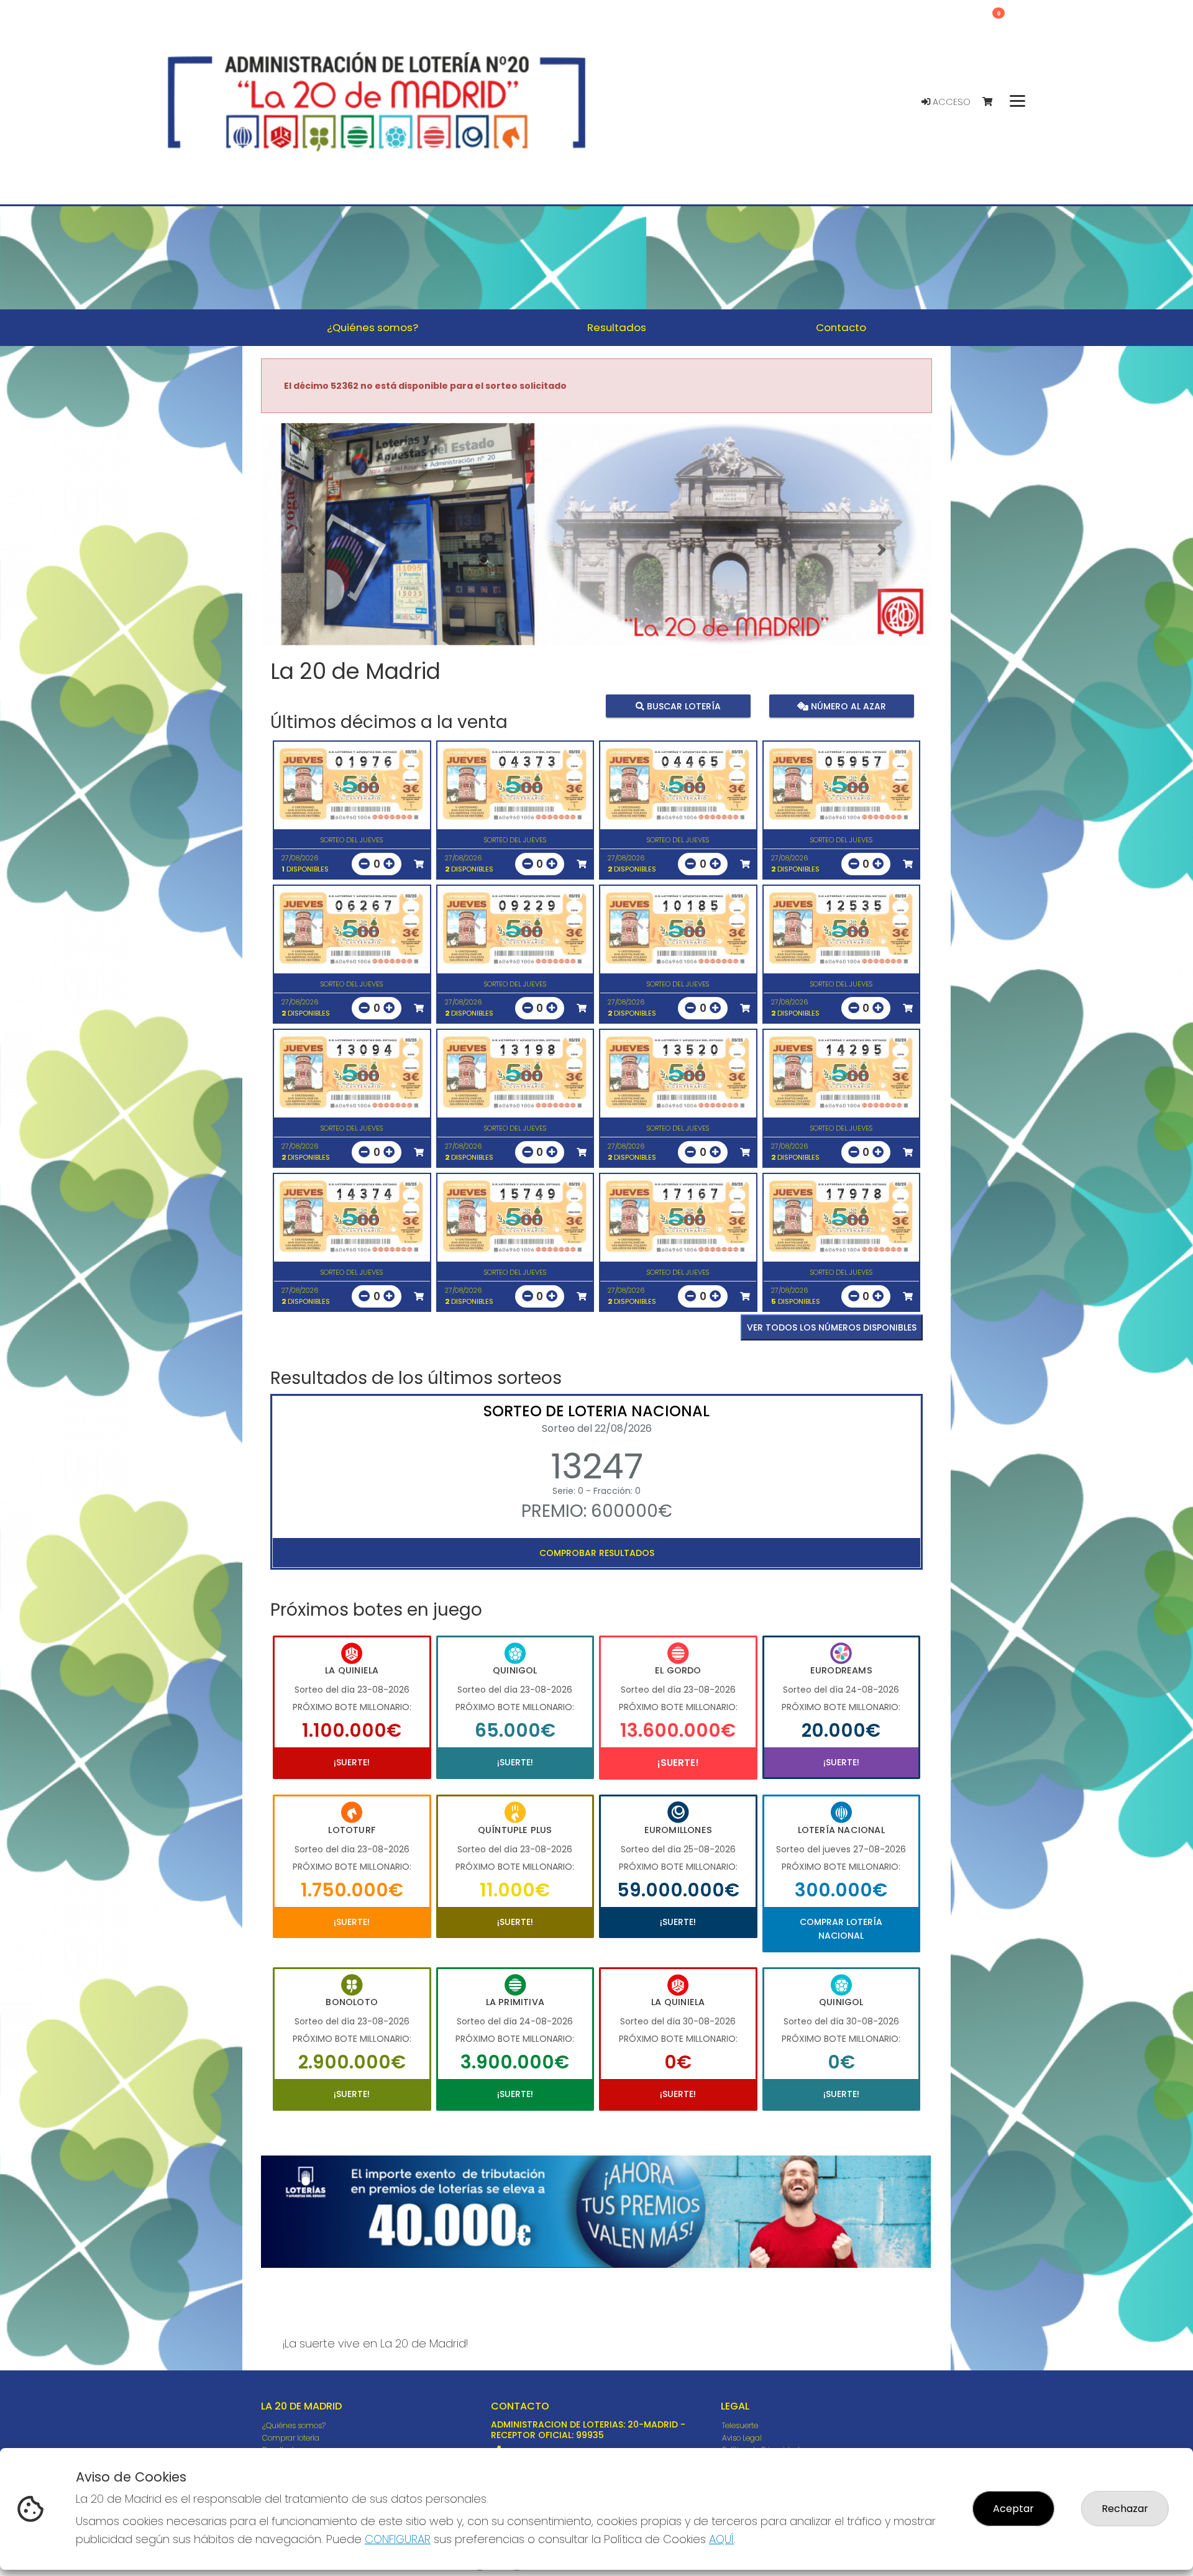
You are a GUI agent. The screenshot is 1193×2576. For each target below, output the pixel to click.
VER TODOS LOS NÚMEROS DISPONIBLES (832, 1327)
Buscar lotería (683, 706)
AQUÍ (721, 2539)
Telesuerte (740, 2425)
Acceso (950, 102)
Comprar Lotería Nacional (841, 1929)
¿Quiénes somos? (294, 2425)
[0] (993, 102)
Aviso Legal (742, 2438)
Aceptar (1013, 2509)
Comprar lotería (291, 2438)
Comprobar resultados (597, 1553)
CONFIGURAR (398, 2539)
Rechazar (1125, 2509)
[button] (311, 550)
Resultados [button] (617, 327)
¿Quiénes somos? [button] (373, 327)
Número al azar (847, 706)
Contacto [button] (841, 327)
